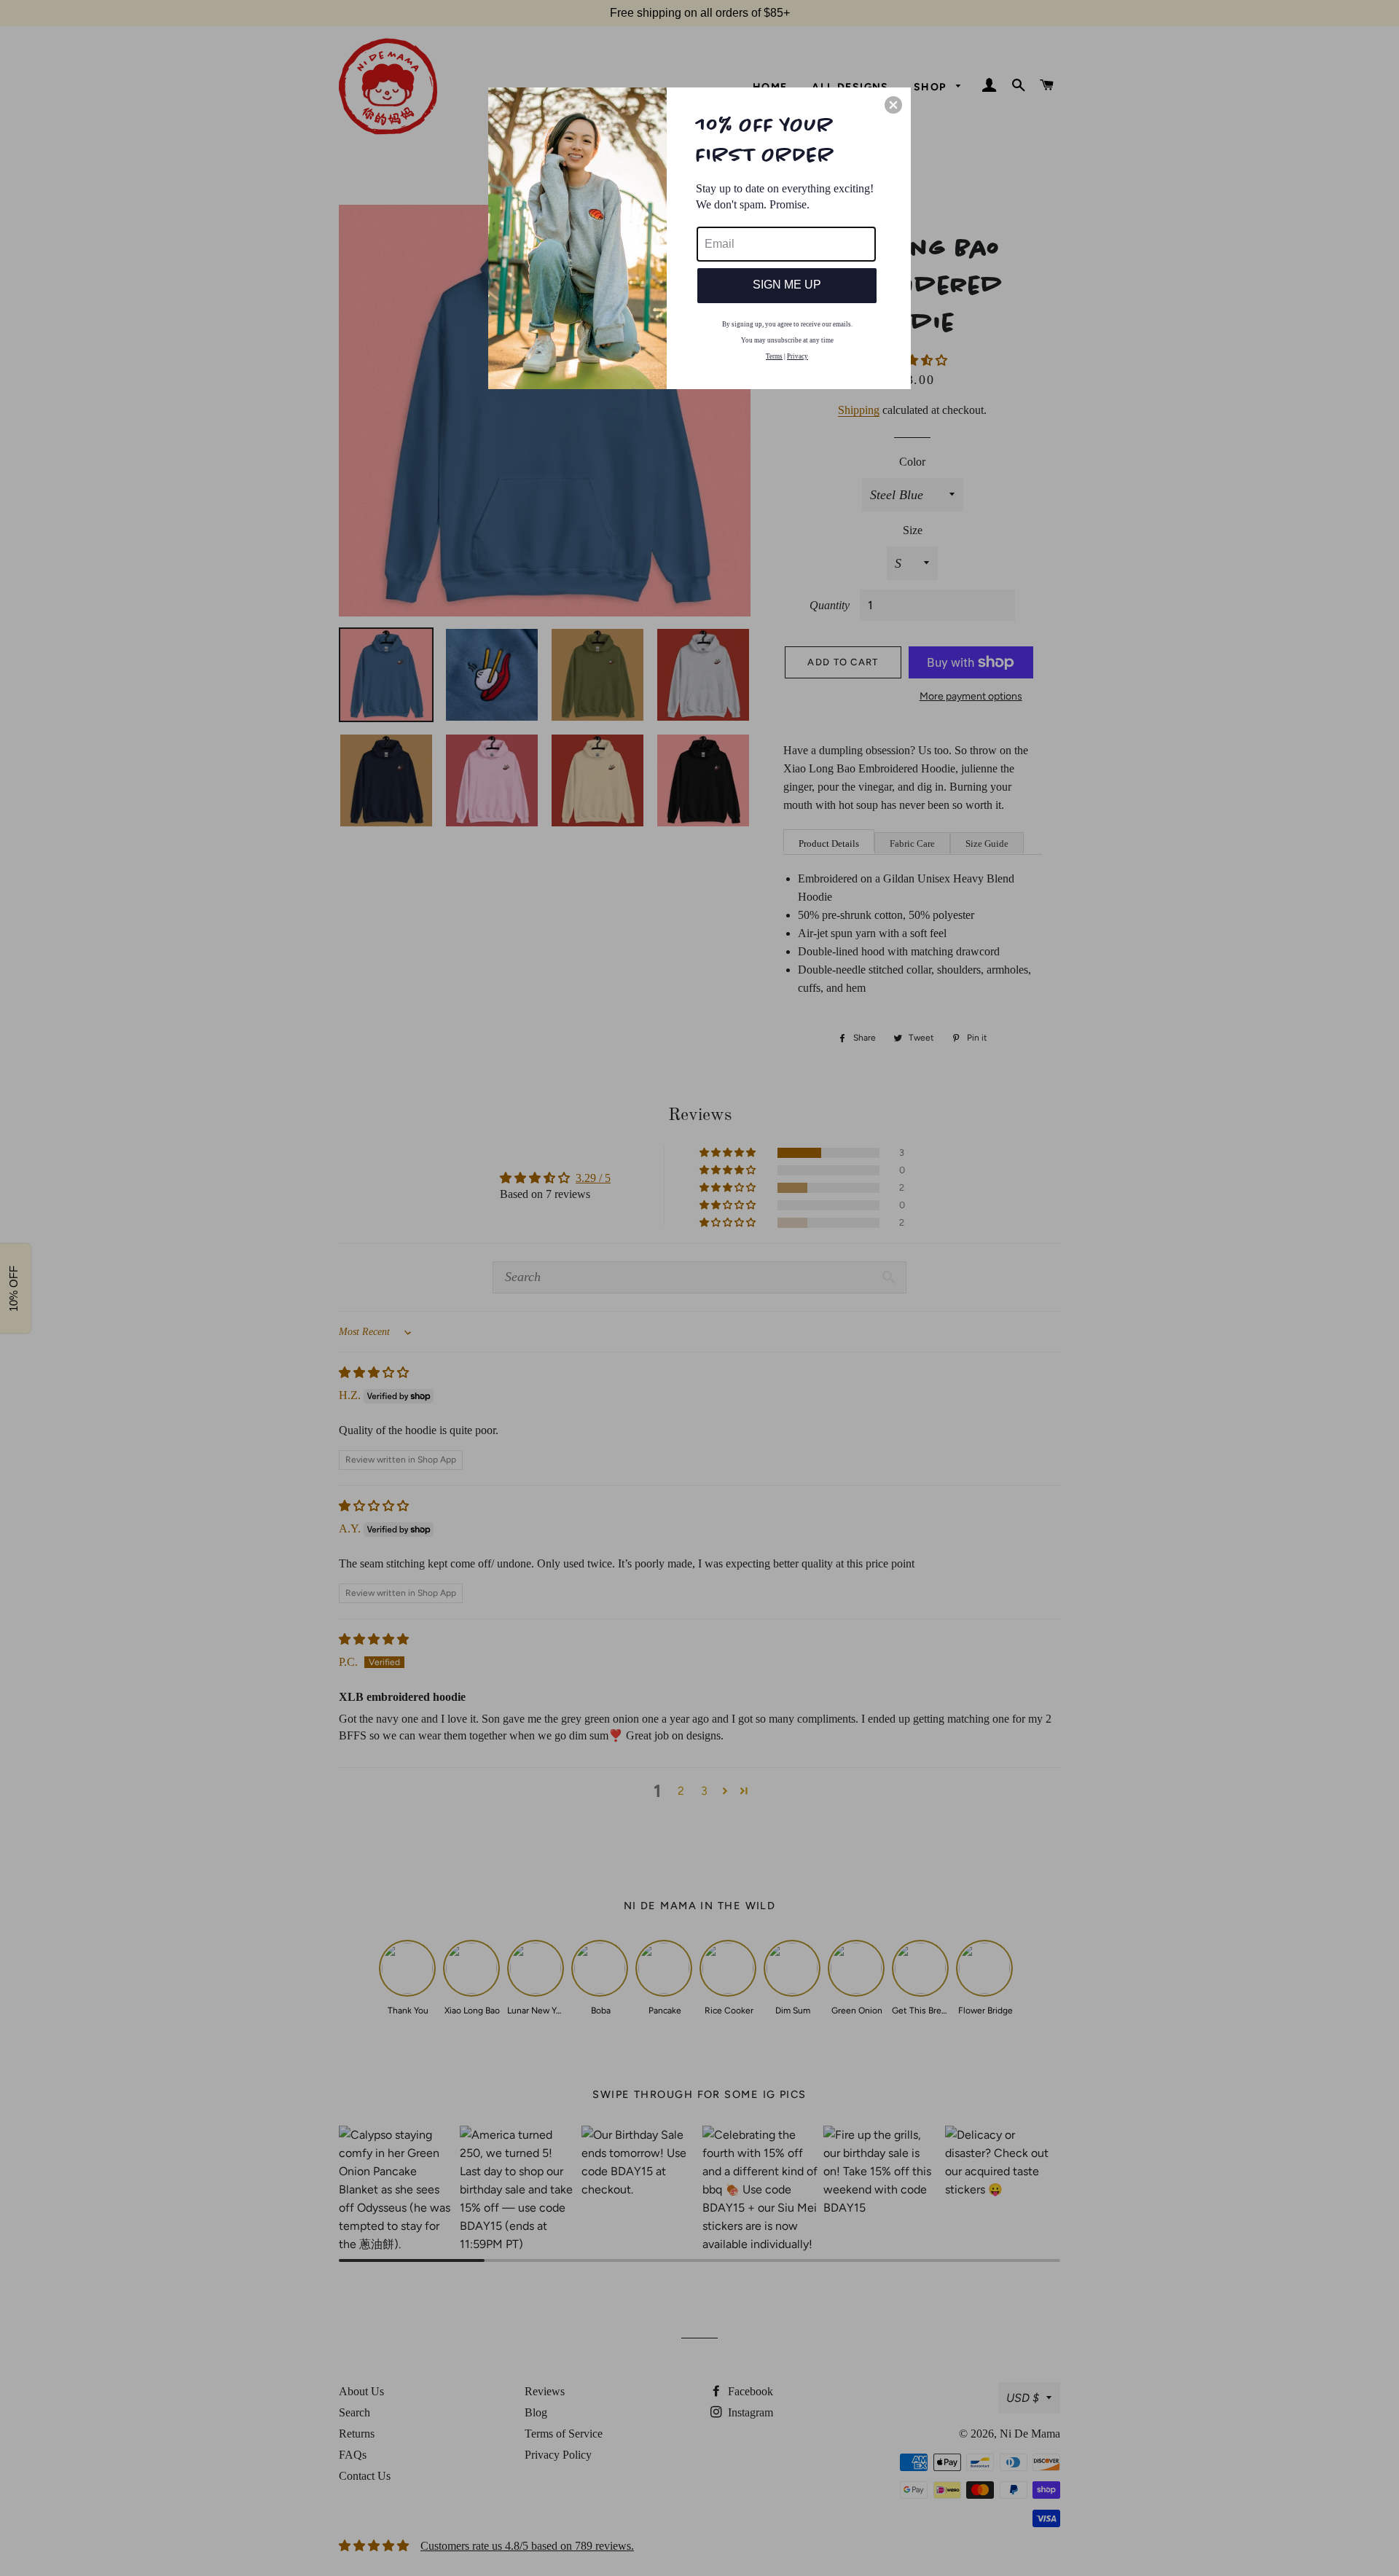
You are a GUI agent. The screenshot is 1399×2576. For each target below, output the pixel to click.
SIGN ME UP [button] (787, 285)
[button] (893, 105)
